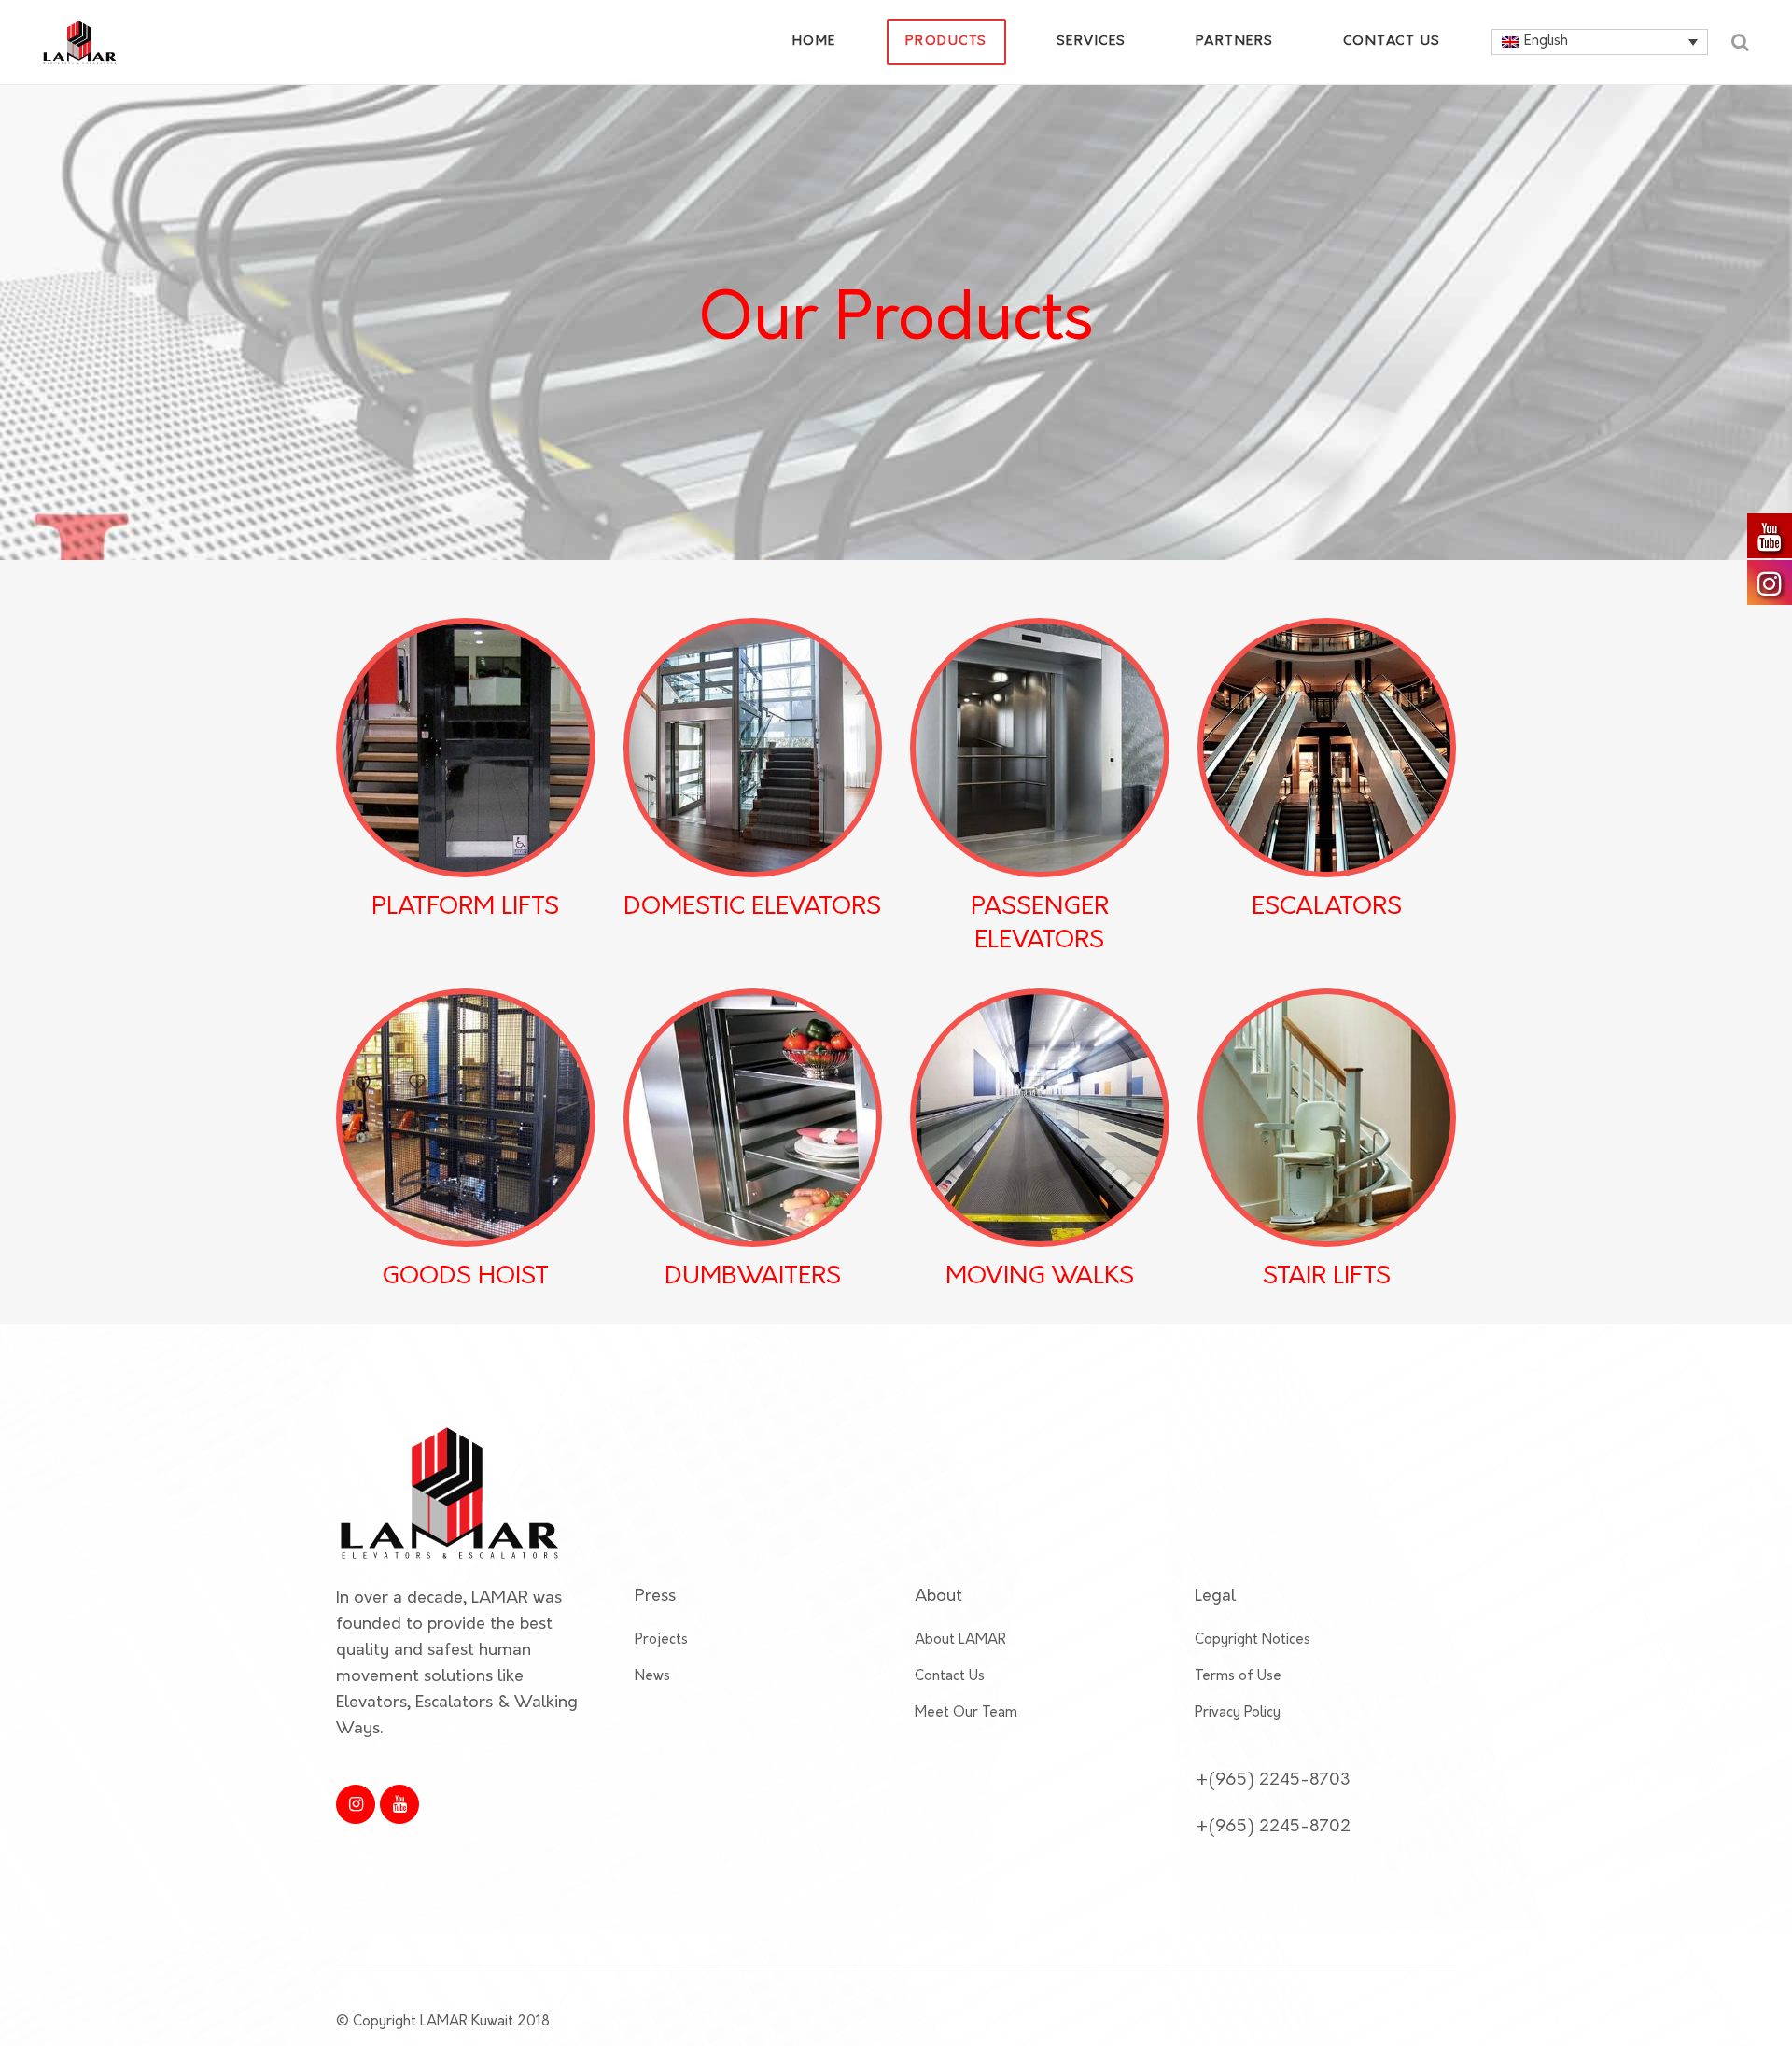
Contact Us (950, 1677)
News (652, 1677)
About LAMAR (960, 1640)
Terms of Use (1238, 1677)
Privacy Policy (1238, 1713)
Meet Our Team (966, 1713)
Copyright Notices (1253, 1640)
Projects (661, 1640)
